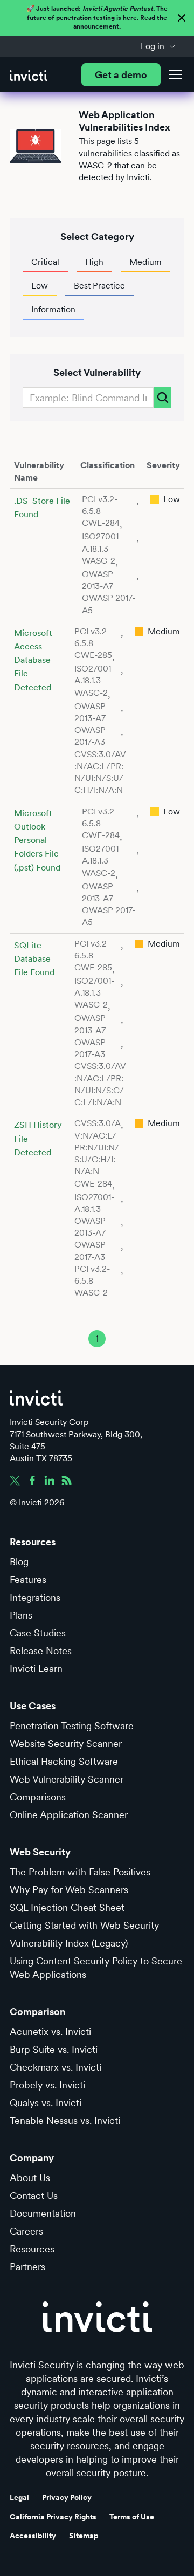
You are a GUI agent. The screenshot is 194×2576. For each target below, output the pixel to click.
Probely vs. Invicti (47, 2085)
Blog (19, 1562)
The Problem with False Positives (80, 1872)
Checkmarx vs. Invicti (56, 2067)
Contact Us (34, 2195)
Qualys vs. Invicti (46, 2103)
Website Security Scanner (66, 1743)
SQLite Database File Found (34, 959)
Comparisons (38, 1797)
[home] (29, 75)
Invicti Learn (36, 1669)
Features (28, 1580)
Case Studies (38, 1633)
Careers (26, 2231)
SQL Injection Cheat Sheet (67, 1907)
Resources (32, 2249)
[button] (158, 46)
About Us (30, 2178)
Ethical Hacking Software (64, 1761)
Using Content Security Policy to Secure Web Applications (96, 1968)
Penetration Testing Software (72, 1726)
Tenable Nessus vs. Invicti (65, 2121)
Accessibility (33, 2536)
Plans (21, 1615)
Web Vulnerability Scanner (67, 1779)
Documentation (43, 2213)
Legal (19, 2497)
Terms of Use (132, 2517)
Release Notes (41, 1651)
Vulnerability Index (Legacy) (69, 1943)
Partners (27, 2267)
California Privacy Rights (53, 2517)
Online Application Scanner (69, 1815)
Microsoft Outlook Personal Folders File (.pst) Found (37, 840)
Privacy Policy (67, 2497)
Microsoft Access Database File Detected (33, 660)
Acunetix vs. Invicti (50, 2032)
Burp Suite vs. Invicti (54, 2049)
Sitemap (84, 2536)
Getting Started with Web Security (84, 1925)
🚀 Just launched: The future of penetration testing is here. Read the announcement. (97, 18)
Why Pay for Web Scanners (69, 1890)
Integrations (35, 1597)
